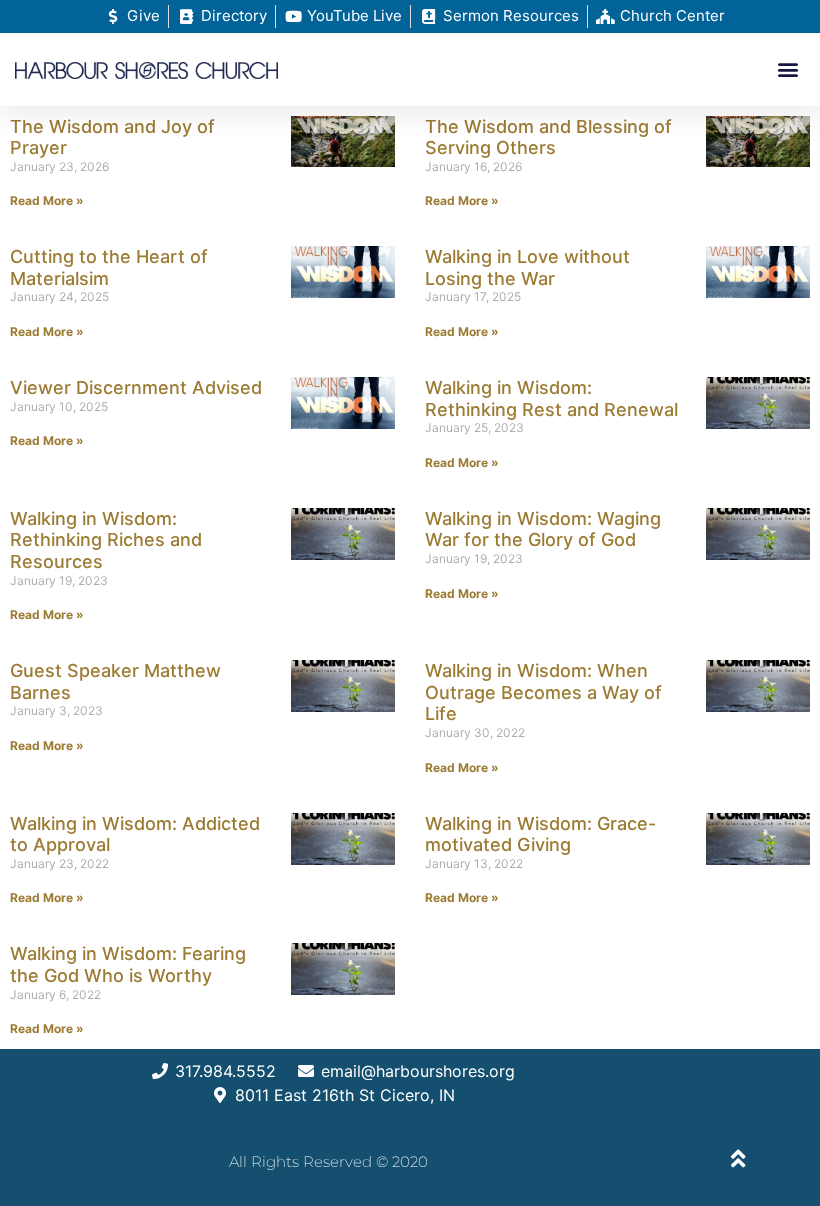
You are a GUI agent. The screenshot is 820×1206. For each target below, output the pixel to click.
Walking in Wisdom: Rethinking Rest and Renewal (551, 398)
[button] (788, 69)
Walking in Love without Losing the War (527, 267)
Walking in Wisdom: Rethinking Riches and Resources (106, 540)
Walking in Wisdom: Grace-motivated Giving (540, 834)
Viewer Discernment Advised (136, 387)
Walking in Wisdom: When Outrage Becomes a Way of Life (543, 692)
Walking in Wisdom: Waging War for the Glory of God (543, 529)
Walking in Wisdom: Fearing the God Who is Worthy (128, 964)
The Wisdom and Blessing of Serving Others (548, 137)
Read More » (47, 200)
